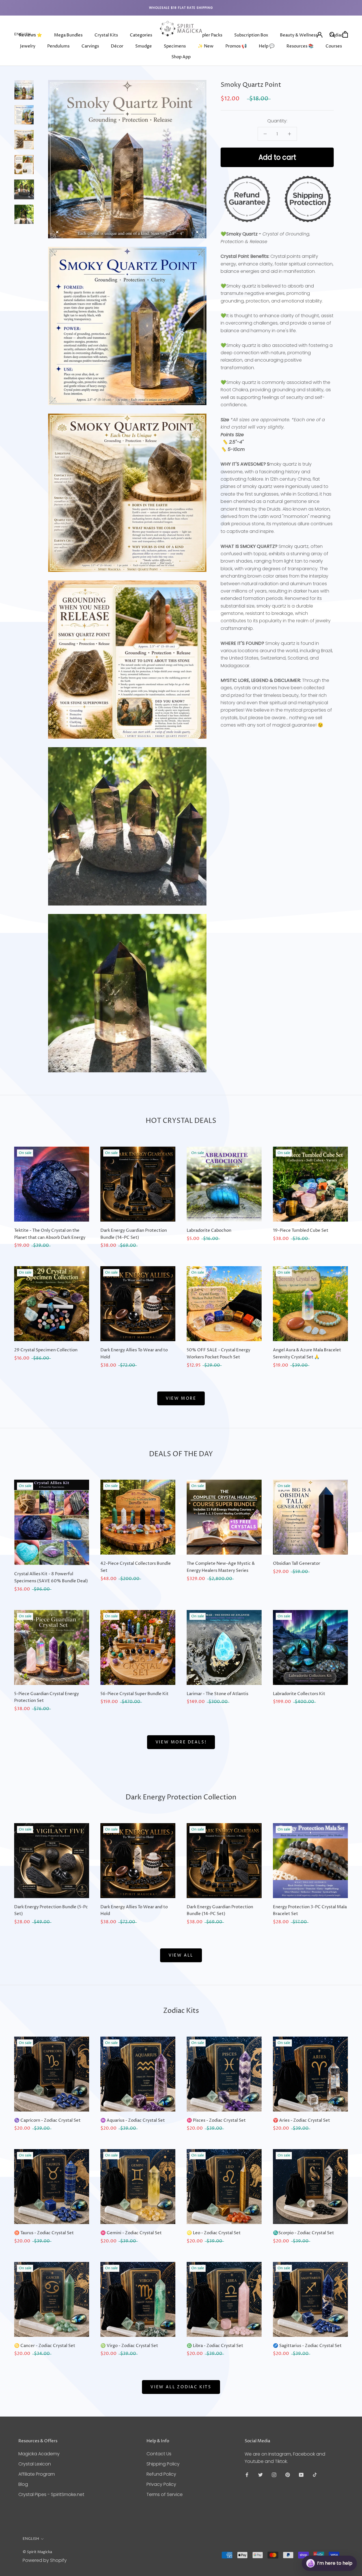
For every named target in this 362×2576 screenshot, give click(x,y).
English (22, 34)
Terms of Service (165, 2494)
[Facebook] (247, 2475)
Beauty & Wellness (299, 35)
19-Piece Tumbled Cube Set (301, 1230)
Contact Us (159, 2454)
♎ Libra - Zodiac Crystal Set (215, 2346)
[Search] (332, 34)
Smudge (144, 46)
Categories (141, 35)
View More (181, 1398)
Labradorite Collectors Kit (299, 1694)
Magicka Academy (39, 2454)
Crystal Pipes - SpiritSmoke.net (51, 2494)
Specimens (175, 46)
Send (343, 2542)
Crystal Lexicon (35, 2464)
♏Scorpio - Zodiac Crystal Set (303, 2233)
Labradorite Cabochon (209, 1230)
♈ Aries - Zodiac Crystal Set (301, 2120)
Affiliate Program (37, 2474)
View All (181, 1955)
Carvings (90, 46)
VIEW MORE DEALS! (181, 1742)
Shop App (181, 57)
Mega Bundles (68, 35)
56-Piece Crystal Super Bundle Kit (134, 1694)
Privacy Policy (161, 2484)
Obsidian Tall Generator (297, 1563)
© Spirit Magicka (37, 2552)
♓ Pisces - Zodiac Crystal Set (216, 2120)
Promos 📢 (236, 46)
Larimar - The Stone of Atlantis (217, 1694)
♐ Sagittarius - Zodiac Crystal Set (307, 2346)
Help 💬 (267, 46)
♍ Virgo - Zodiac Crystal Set (129, 2346)
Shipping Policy (163, 2464)
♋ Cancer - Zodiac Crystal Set (45, 2346)
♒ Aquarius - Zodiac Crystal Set (133, 2120)
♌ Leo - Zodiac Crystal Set (214, 2233)
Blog (23, 2484)
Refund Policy (161, 2474)
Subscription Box (251, 35)
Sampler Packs (208, 35)
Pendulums (58, 46)
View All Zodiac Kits (181, 2387)
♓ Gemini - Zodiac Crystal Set (131, 2233)
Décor (117, 46)
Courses (334, 46)
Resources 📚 (300, 46)
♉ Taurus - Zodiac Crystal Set (44, 2233)
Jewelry (28, 46)
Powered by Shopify (45, 2560)
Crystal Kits (106, 35)
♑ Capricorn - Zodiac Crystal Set (47, 2120)
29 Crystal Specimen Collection (46, 1350)
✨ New (206, 46)
